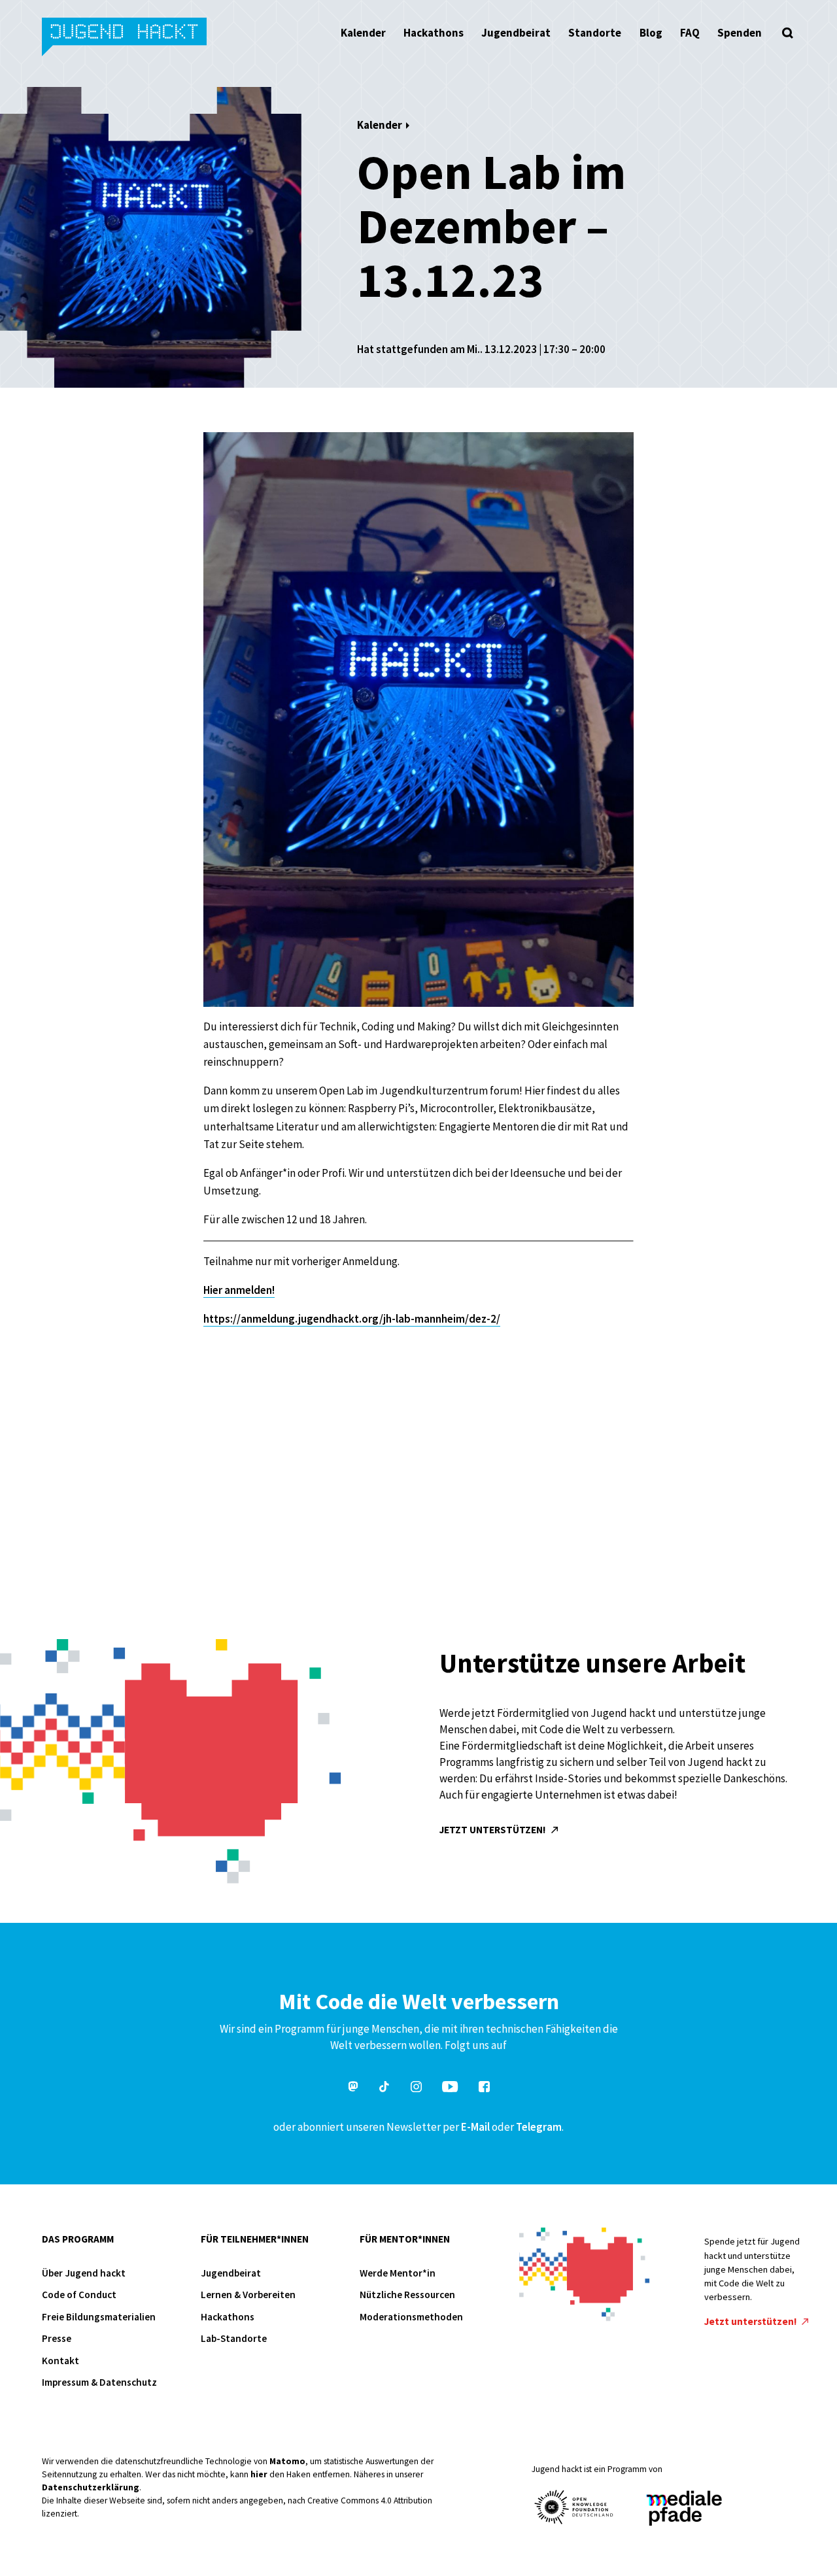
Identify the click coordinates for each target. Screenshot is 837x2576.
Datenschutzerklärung (91, 2487)
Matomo (287, 2461)
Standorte (595, 33)
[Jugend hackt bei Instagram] (416, 2089)
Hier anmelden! (239, 1290)
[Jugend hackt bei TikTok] (384, 2089)
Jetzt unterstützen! (494, 1830)
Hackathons (434, 33)
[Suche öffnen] (787, 33)
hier (259, 2474)
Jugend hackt (125, 38)
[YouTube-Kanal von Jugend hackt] (450, 2089)
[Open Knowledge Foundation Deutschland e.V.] (574, 2507)
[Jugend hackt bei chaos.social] (353, 2089)
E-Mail (475, 2127)
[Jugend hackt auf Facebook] (484, 2089)
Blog (651, 33)
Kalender (363, 33)
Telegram (539, 2127)
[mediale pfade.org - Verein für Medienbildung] (683, 2509)
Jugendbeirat (516, 33)
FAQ (690, 33)
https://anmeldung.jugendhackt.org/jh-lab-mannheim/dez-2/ (352, 1319)
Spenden (740, 33)
